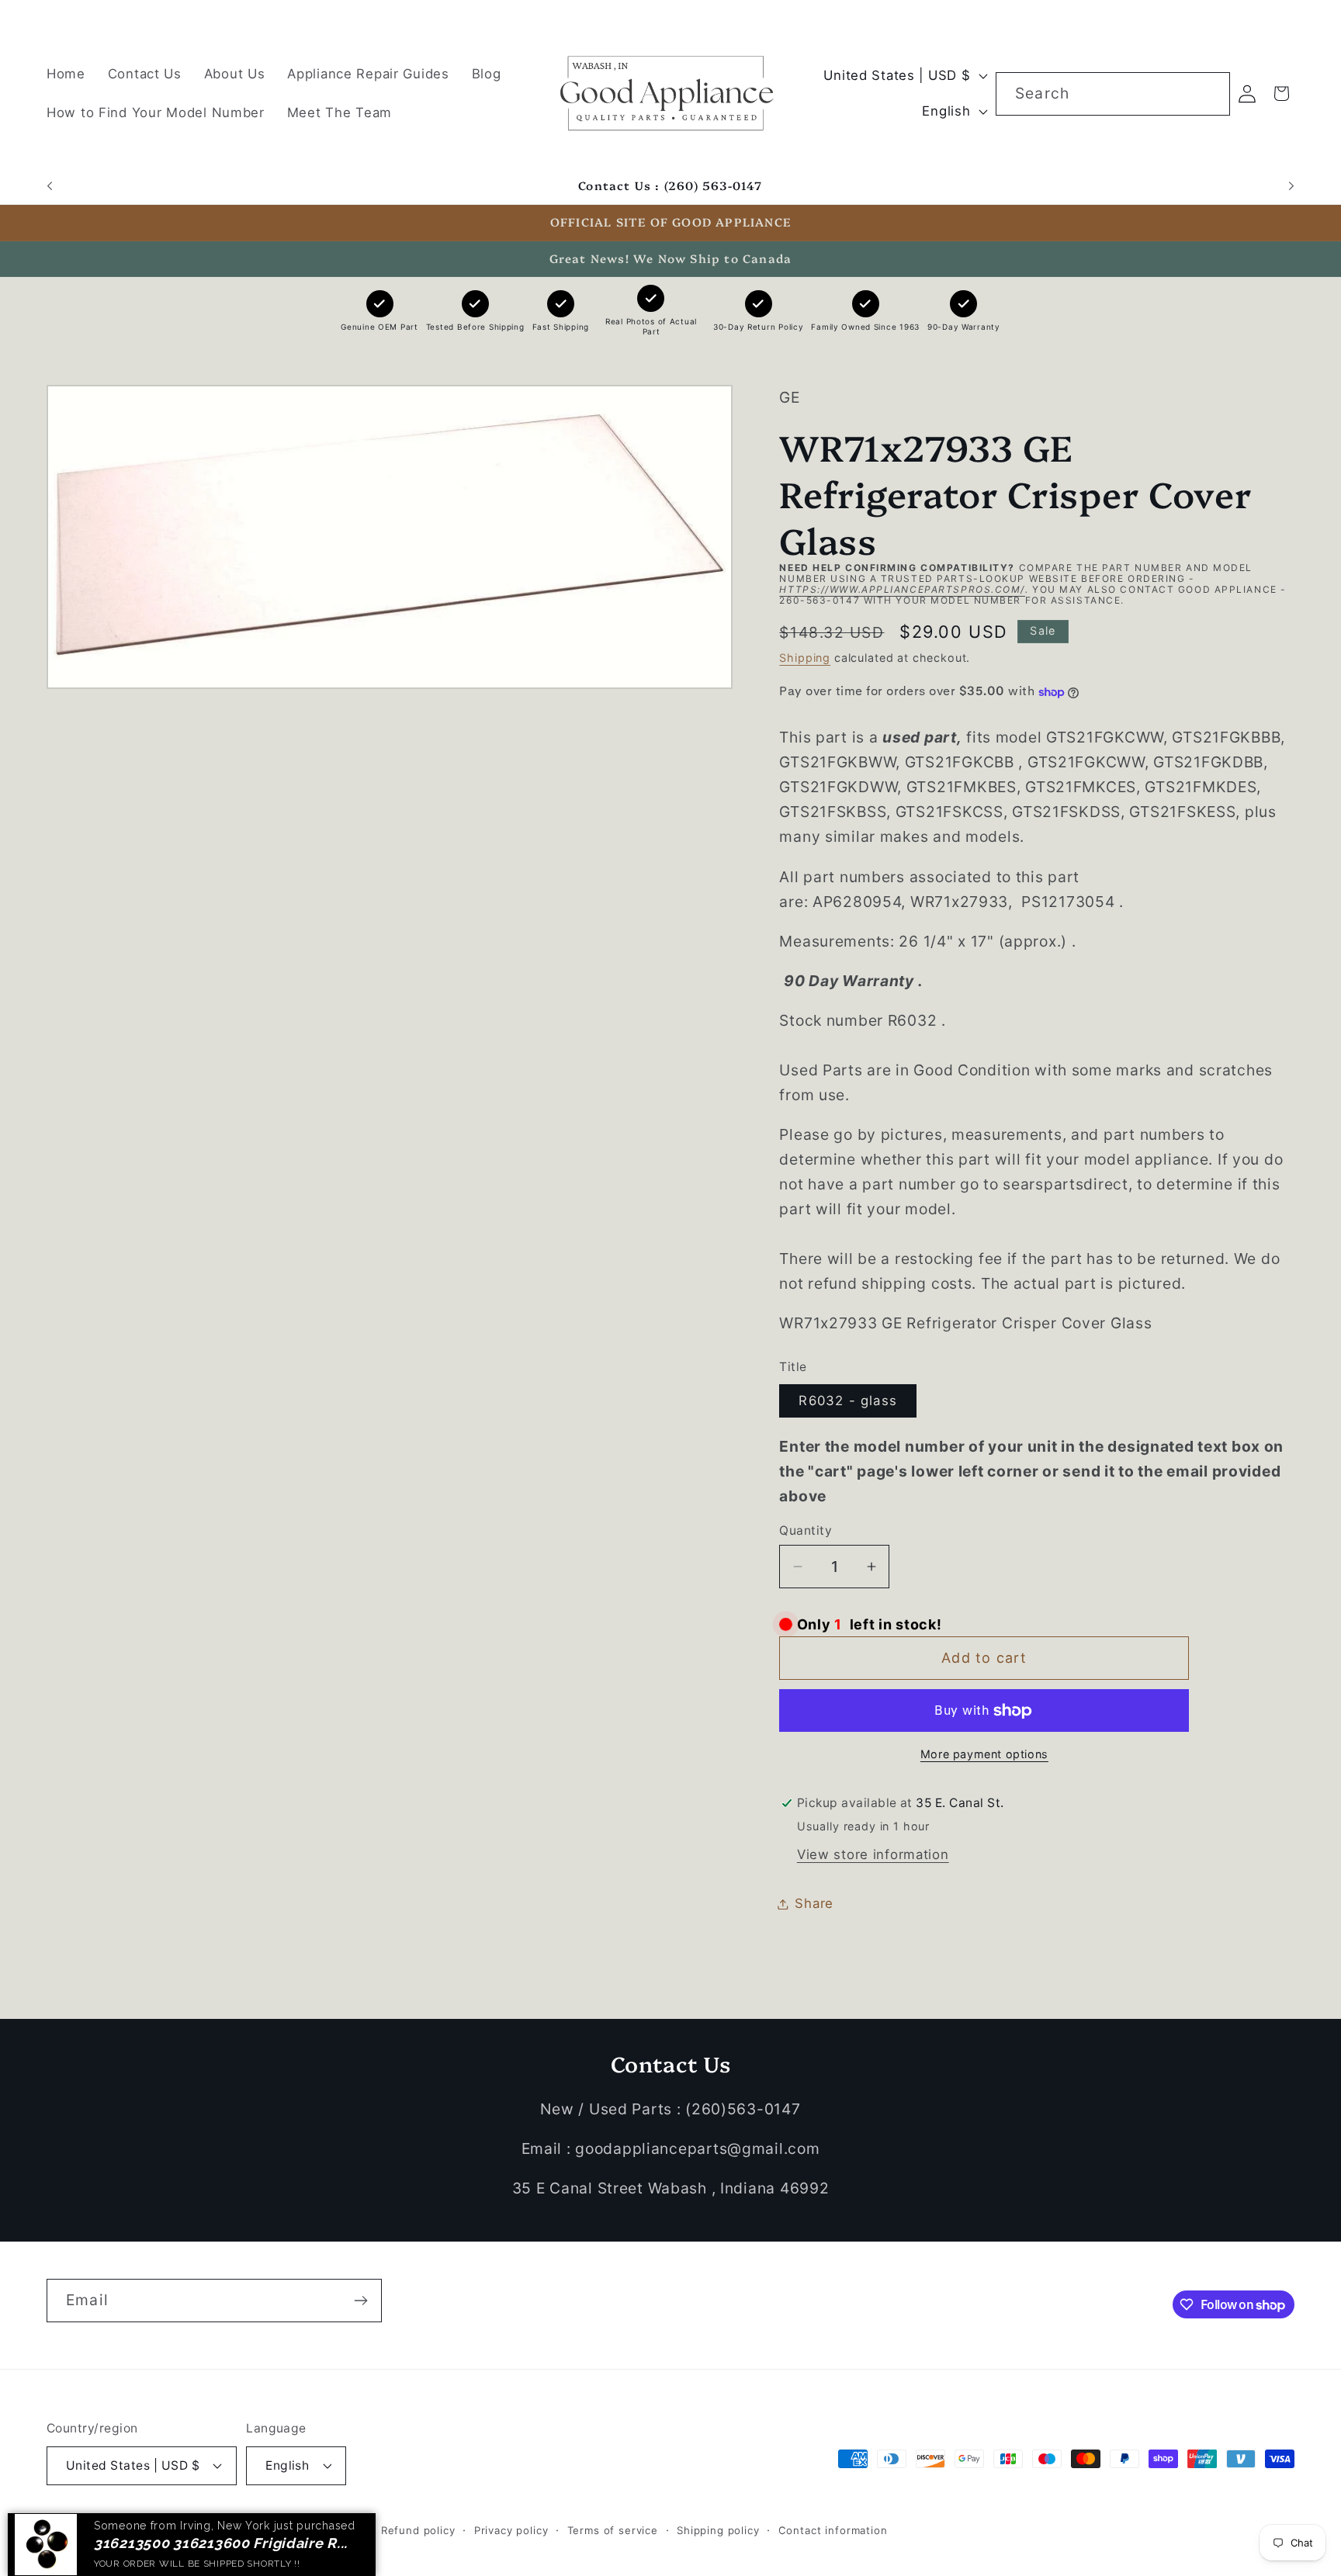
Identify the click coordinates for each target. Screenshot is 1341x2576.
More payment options (984, 1754)
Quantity (806, 1530)
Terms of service (613, 2529)
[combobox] (1113, 94)
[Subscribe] (360, 2301)
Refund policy (418, 2529)
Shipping (805, 658)
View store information (873, 1854)
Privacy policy (511, 2529)
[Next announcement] (1291, 186)
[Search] (1209, 93)
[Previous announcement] (50, 186)
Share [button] (814, 1903)
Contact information (833, 2529)
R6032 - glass (848, 1401)
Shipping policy (718, 2529)
